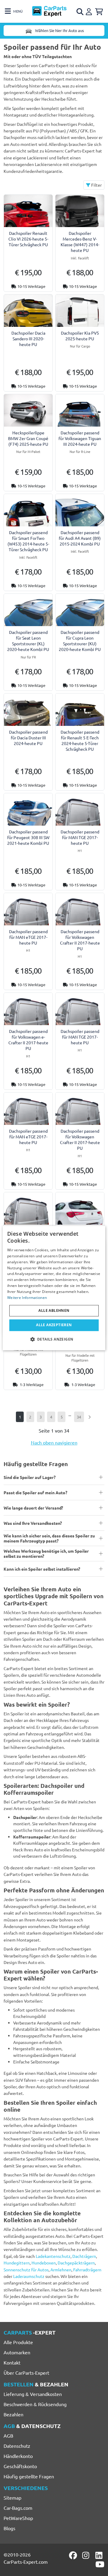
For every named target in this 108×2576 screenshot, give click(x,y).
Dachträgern (84, 2256)
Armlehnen (61, 2270)
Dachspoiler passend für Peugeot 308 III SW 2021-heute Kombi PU (28, 837)
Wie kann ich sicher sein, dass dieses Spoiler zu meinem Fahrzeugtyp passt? (49, 1538)
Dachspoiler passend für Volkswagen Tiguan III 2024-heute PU (80, 438)
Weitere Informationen (27, 1298)
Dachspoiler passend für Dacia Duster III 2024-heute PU (28, 738)
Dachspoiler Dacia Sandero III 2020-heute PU (28, 339)
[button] (54, 1339)
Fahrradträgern (87, 2270)
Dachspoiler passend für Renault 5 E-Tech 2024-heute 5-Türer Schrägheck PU (80, 741)
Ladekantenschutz (53, 2256)
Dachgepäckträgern (76, 2263)
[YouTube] (100, 2564)
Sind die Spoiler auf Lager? (30, 1477)
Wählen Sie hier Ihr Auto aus (59, 30)
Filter (96, 185)
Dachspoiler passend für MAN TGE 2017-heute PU (80, 837)
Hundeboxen (44, 2263)
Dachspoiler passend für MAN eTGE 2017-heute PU (28, 937)
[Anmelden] (90, 11)
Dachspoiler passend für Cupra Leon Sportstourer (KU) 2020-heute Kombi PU (80, 641)
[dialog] (54, 1288)
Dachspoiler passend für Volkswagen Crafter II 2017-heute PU (80, 940)
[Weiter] (90, 1417)
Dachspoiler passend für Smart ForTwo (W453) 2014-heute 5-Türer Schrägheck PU (28, 541)
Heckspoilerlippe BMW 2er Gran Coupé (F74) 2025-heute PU (28, 438)
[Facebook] (73, 2555)
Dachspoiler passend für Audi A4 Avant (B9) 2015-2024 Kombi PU (80, 538)
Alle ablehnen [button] (54, 1311)
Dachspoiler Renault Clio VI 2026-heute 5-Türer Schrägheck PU (28, 239)
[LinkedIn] (100, 2555)
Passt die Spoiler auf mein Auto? (35, 1492)
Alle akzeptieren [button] (54, 1325)
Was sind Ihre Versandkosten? (33, 1523)
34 (79, 1417)
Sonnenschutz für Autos (26, 2270)
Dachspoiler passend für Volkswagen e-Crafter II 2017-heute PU (28, 1040)
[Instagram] (87, 2555)
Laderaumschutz (29, 2276)
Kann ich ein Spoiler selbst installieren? (42, 1569)
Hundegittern (17, 2263)
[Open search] (80, 12)
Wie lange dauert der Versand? (33, 1508)
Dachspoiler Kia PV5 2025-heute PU (80, 336)
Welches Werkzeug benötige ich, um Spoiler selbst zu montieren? (46, 1553)
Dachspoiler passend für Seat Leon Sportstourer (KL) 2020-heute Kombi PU (28, 641)
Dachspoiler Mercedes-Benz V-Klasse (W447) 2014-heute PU (80, 242)
